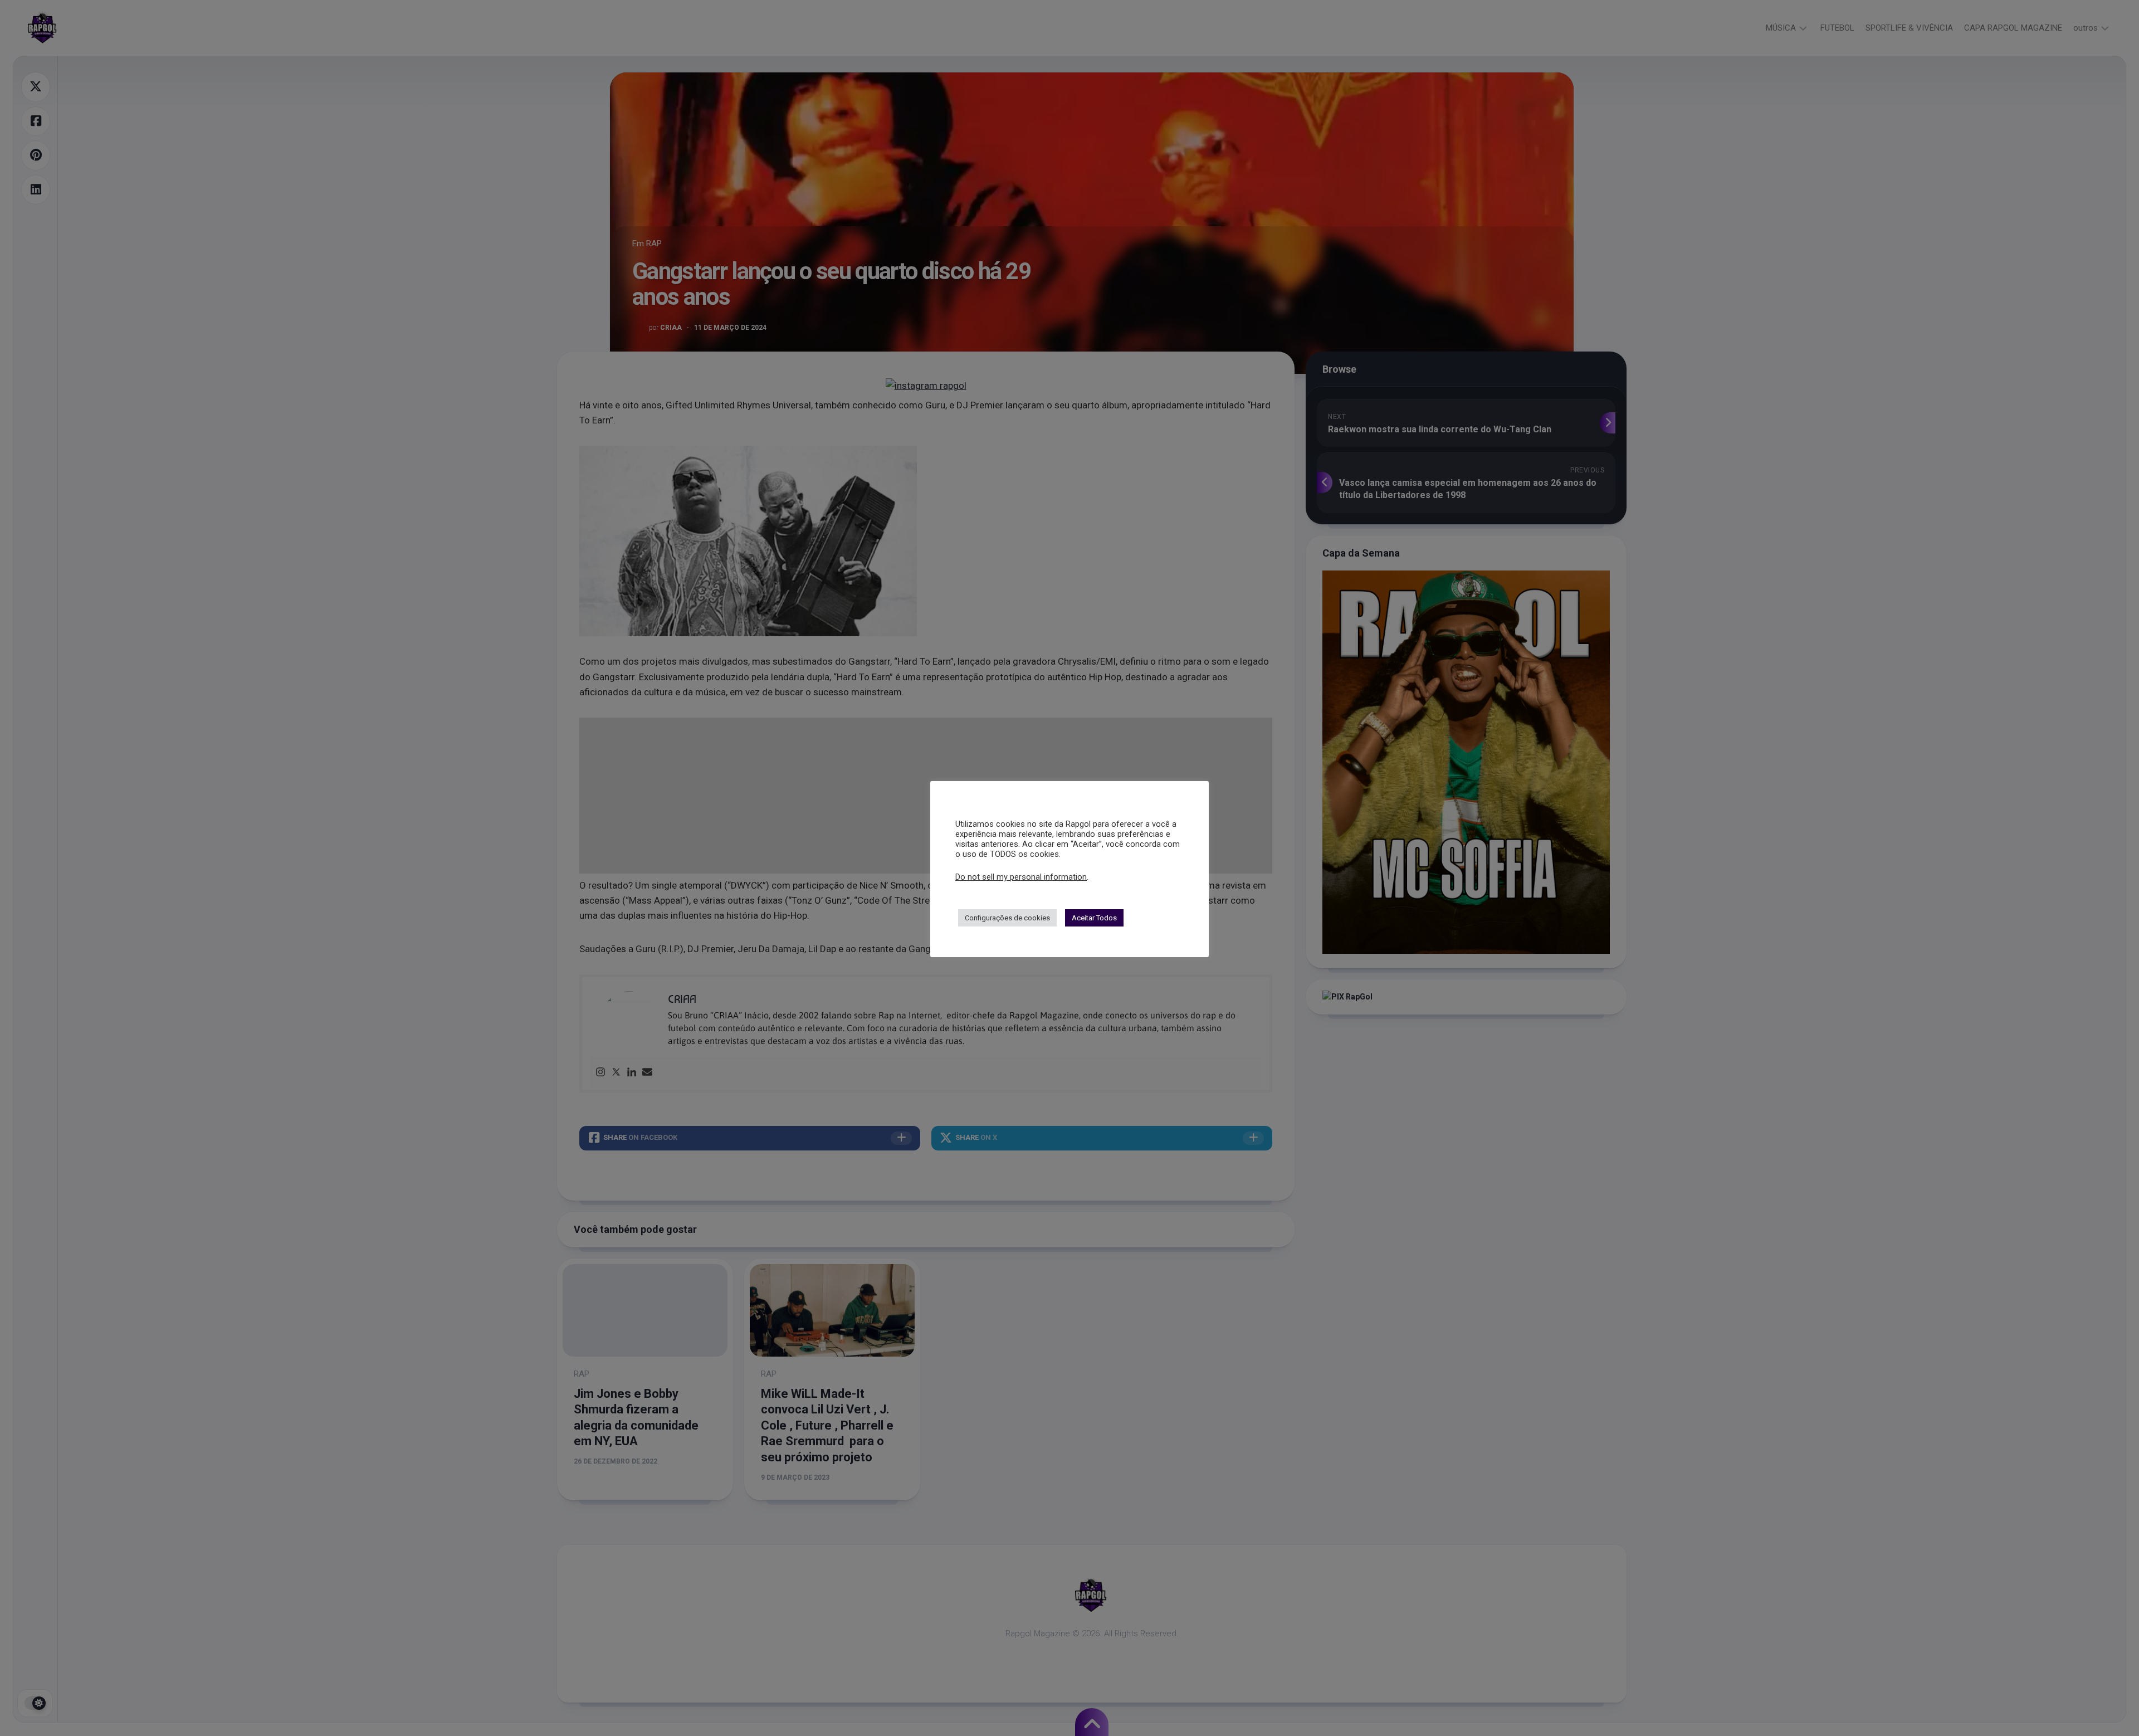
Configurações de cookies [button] (1007, 918)
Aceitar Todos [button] (1094, 918)
